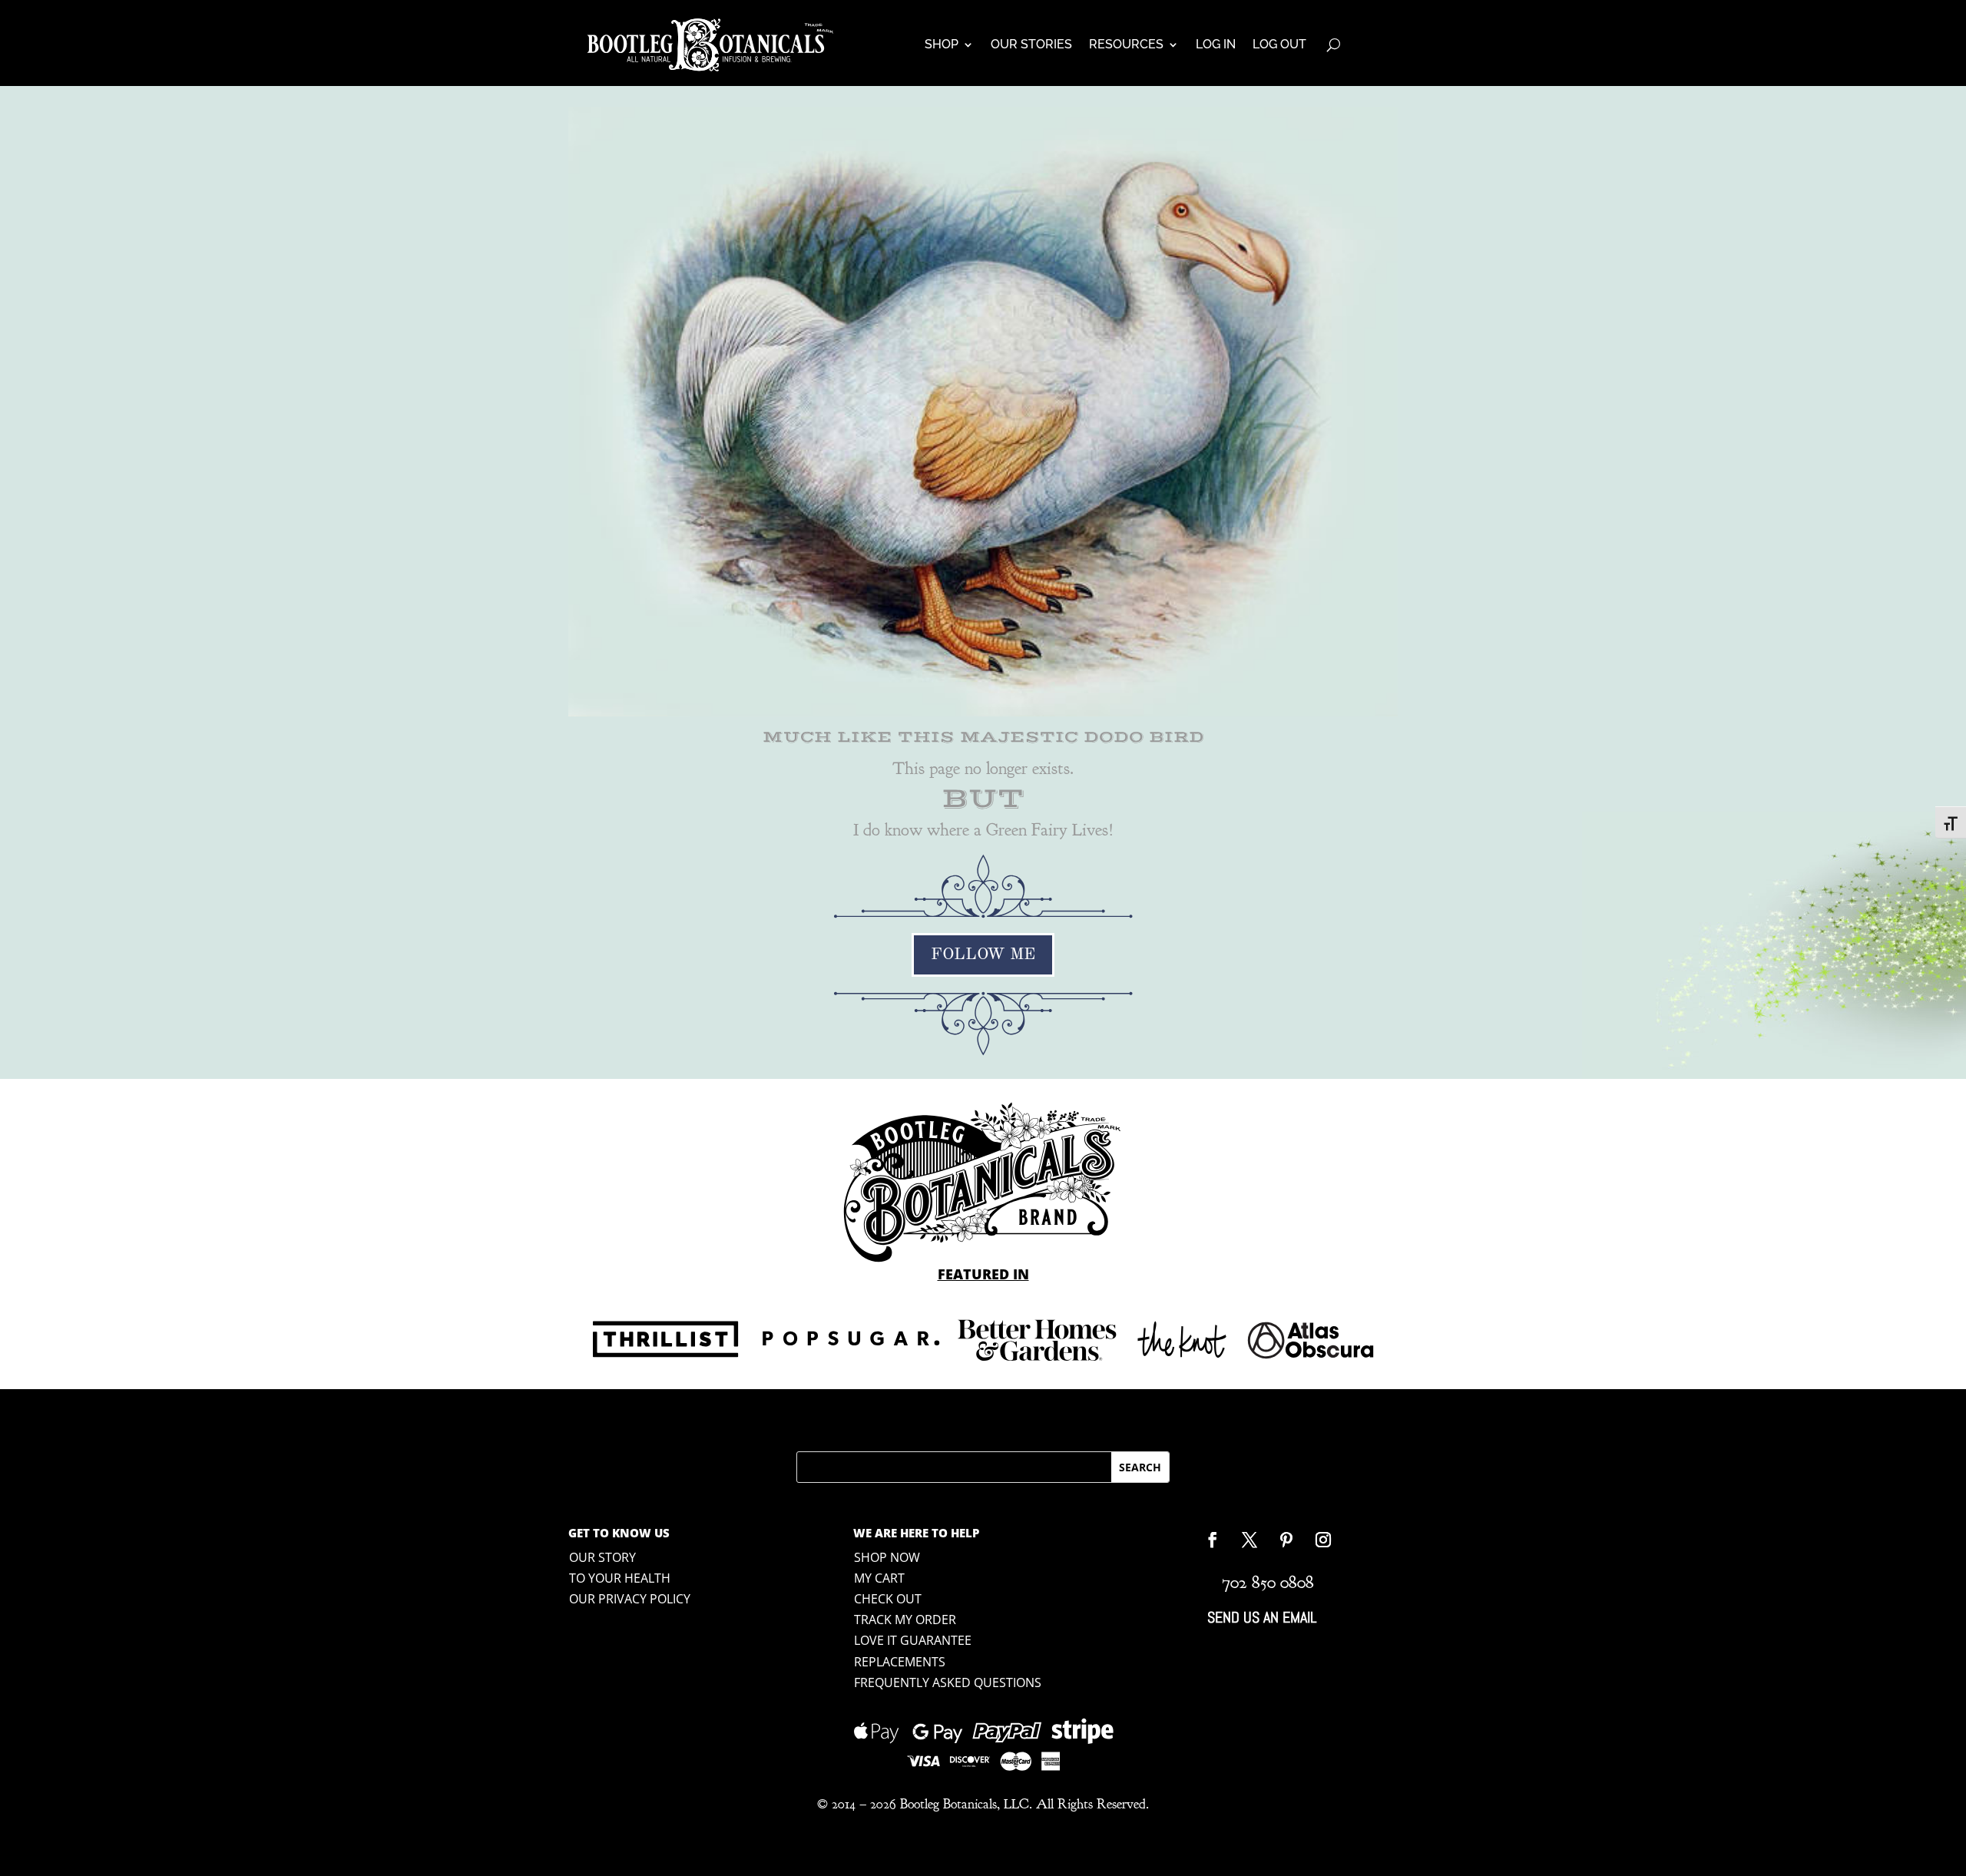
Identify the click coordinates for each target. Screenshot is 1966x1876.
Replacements (900, 1662)
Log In (1216, 44)
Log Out (1279, 44)
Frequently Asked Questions (948, 1682)
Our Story (602, 1557)
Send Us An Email (1262, 1617)
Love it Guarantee (913, 1640)
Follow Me (983, 955)
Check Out (888, 1599)
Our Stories (1031, 44)
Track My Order (905, 1620)
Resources (1126, 44)
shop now (887, 1557)
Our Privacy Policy (630, 1599)
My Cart (879, 1578)
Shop (942, 44)
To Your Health (620, 1578)
